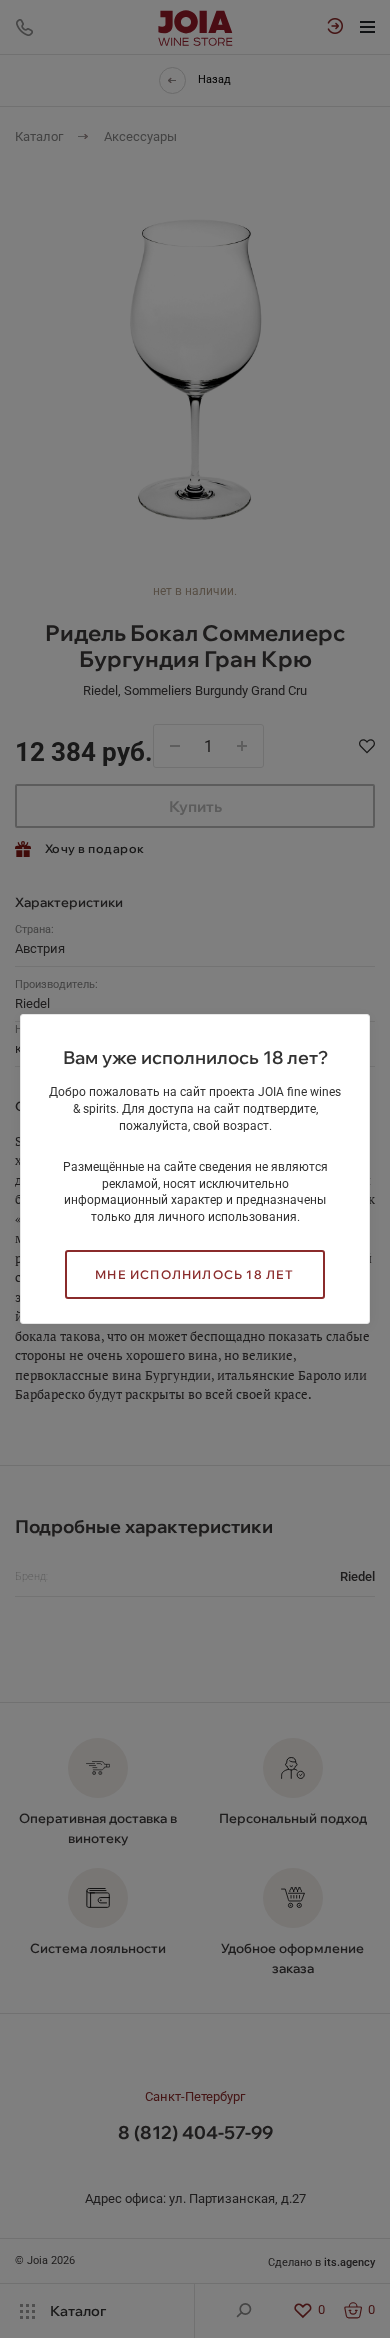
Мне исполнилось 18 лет (194, 1274)
